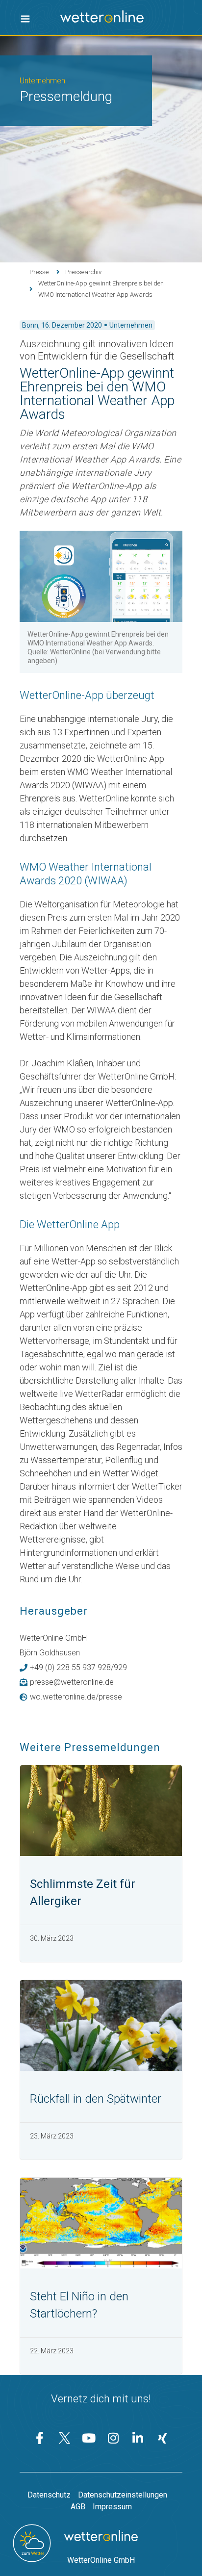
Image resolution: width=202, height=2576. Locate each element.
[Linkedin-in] (138, 2438)
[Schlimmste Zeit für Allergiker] (101, 1811)
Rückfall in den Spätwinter (96, 2099)
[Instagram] (113, 2438)
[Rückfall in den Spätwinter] (101, 2025)
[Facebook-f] (40, 2438)
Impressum (112, 2507)
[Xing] (162, 2438)
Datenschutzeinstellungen (123, 2495)
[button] (25, 19)
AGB (78, 2507)
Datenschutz (49, 2495)
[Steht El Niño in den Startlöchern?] (101, 2223)
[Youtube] (89, 2438)
